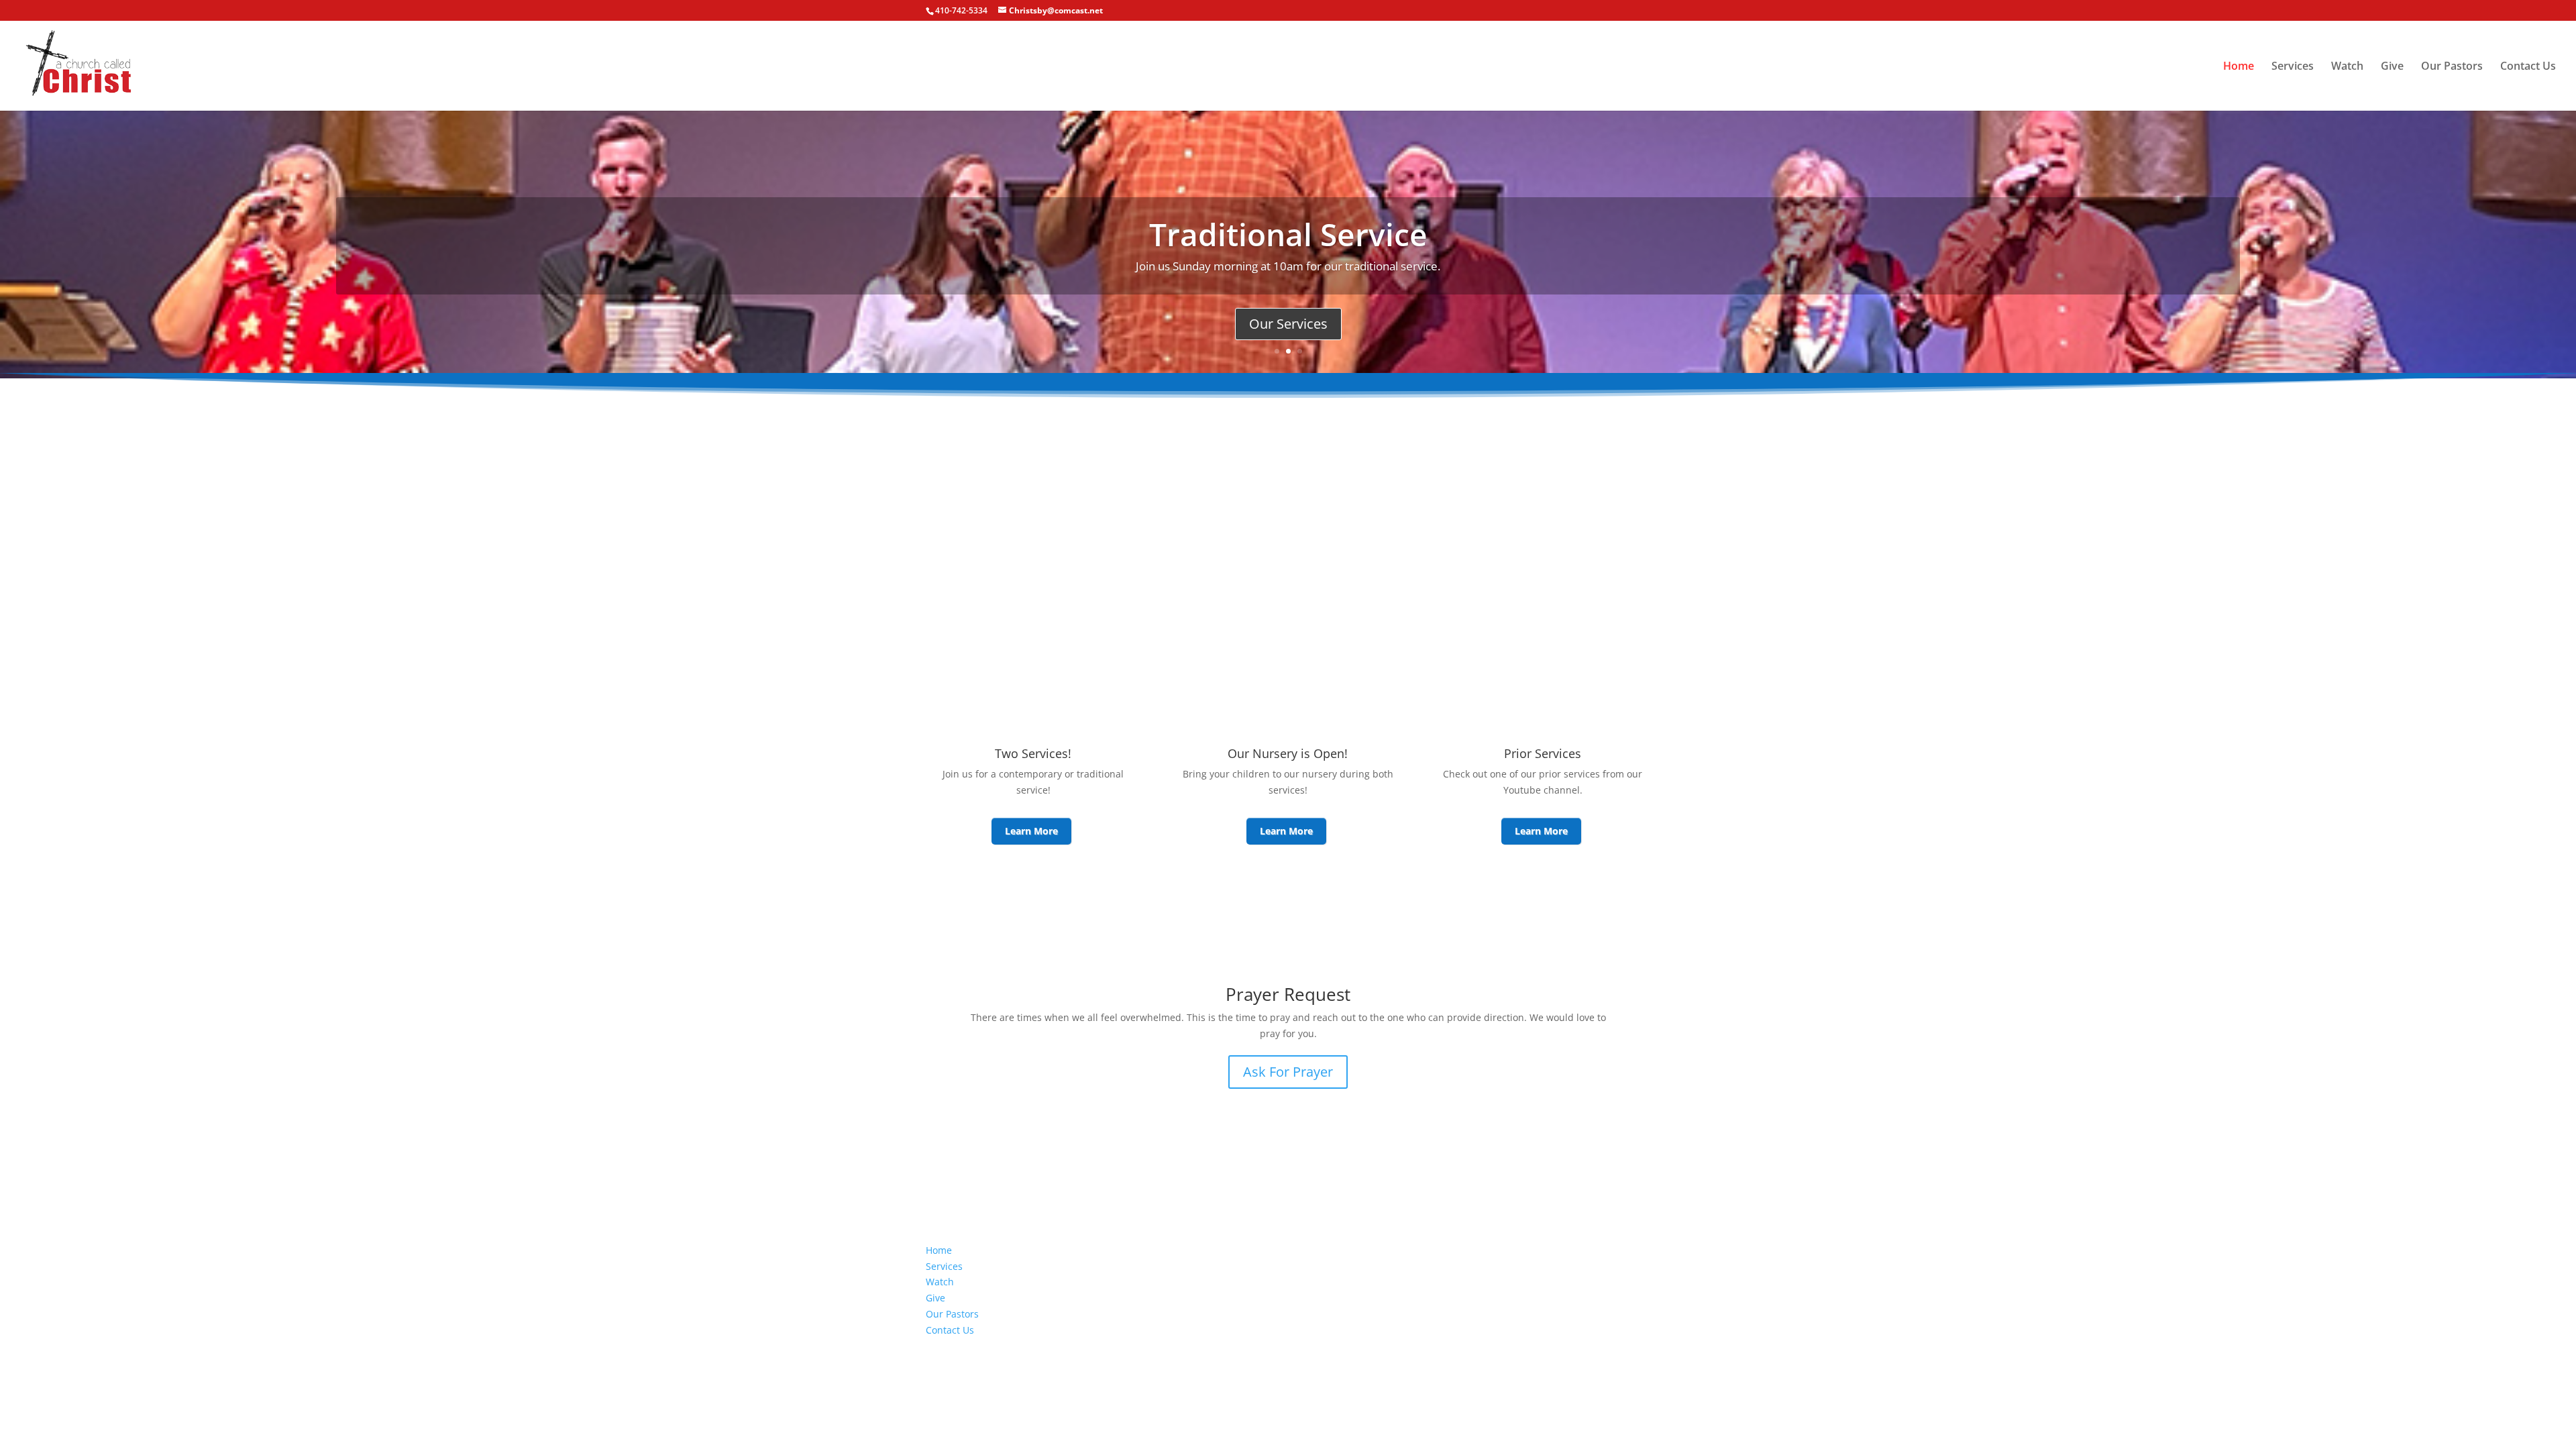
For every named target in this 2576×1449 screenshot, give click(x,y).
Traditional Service (1288, 234)
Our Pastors (2452, 67)
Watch (2347, 67)
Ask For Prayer (1288, 1072)
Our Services (1288, 324)
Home (2239, 67)
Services (2293, 67)
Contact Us (2528, 67)
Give (2392, 67)
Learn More (1031, 831)
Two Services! (1033, 753)
